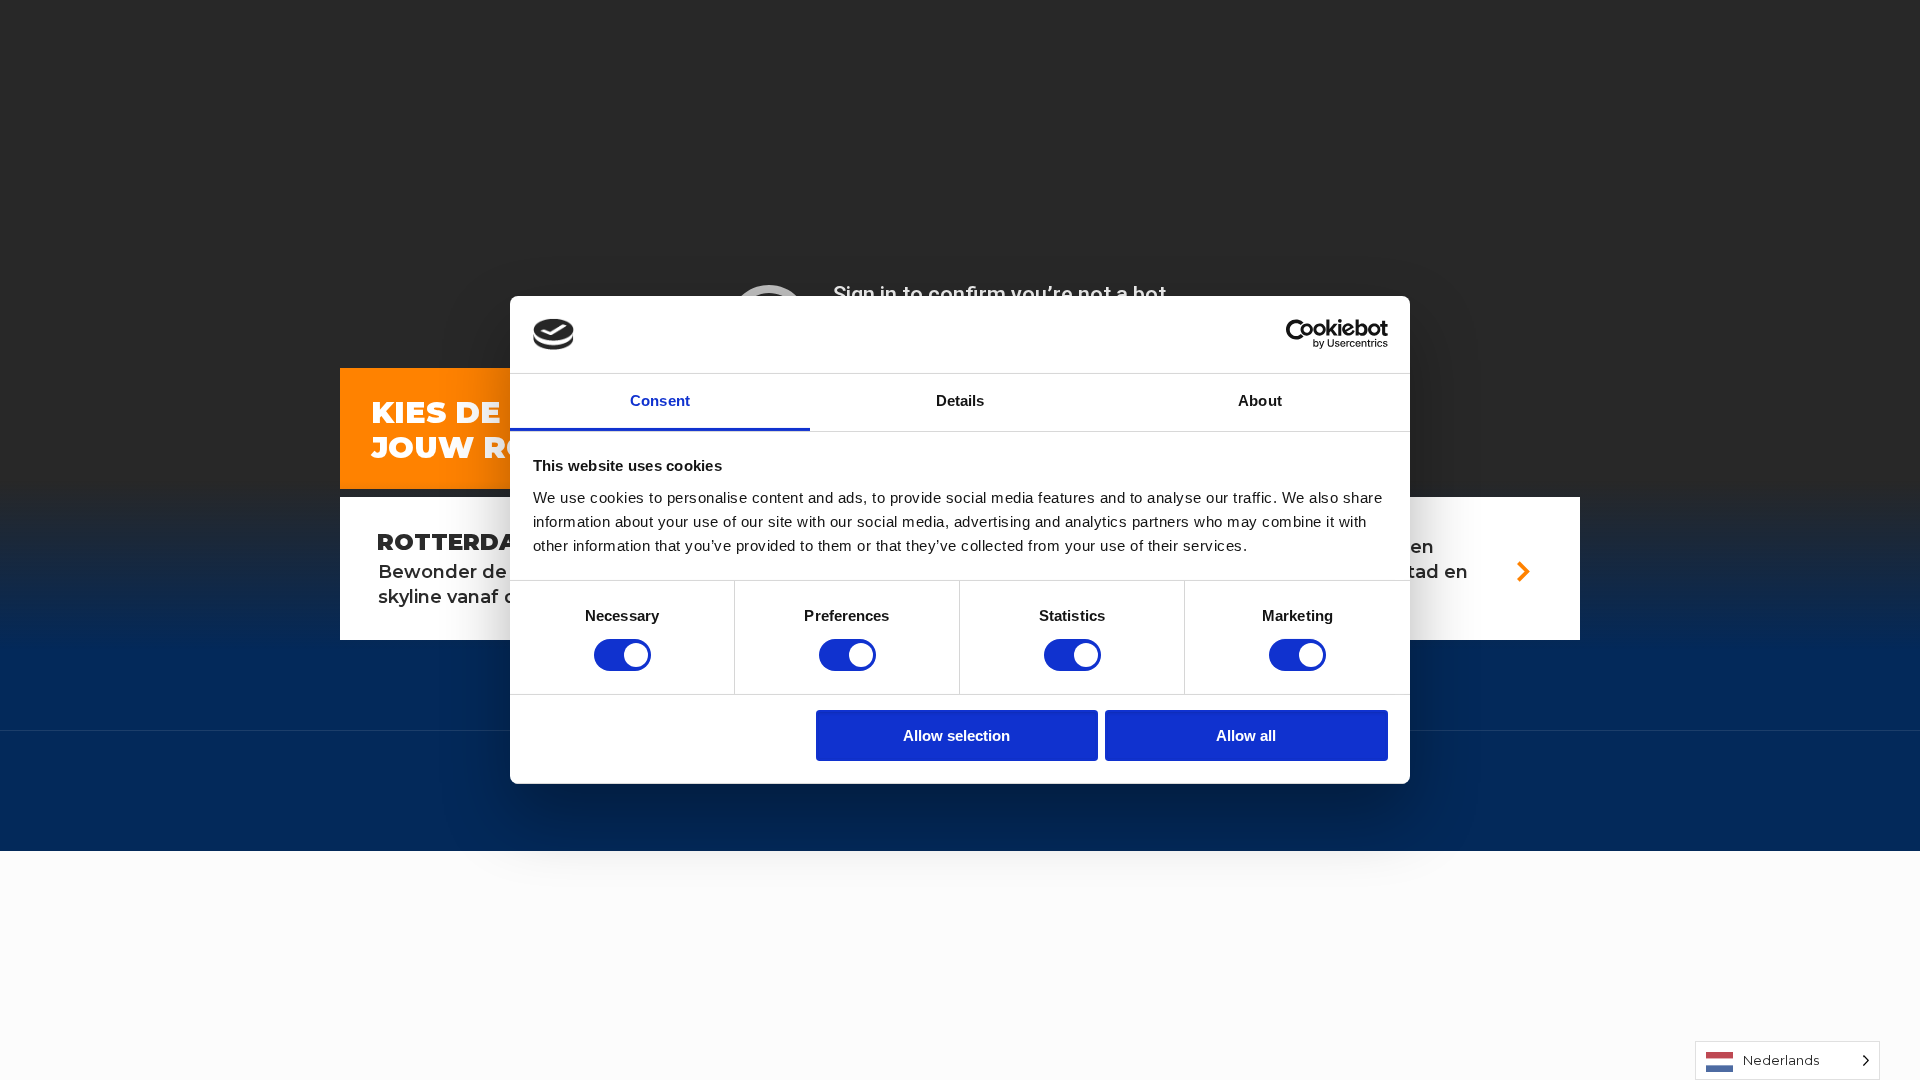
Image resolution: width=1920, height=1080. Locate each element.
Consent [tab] (660, 400)
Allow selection (956, 735)
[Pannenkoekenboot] (22, 123)
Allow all (1246, 735)
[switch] (847, 655)
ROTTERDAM (458, 542)
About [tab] (1260, 400)
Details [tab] (960, 400)
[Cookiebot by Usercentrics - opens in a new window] (1300, 334)
